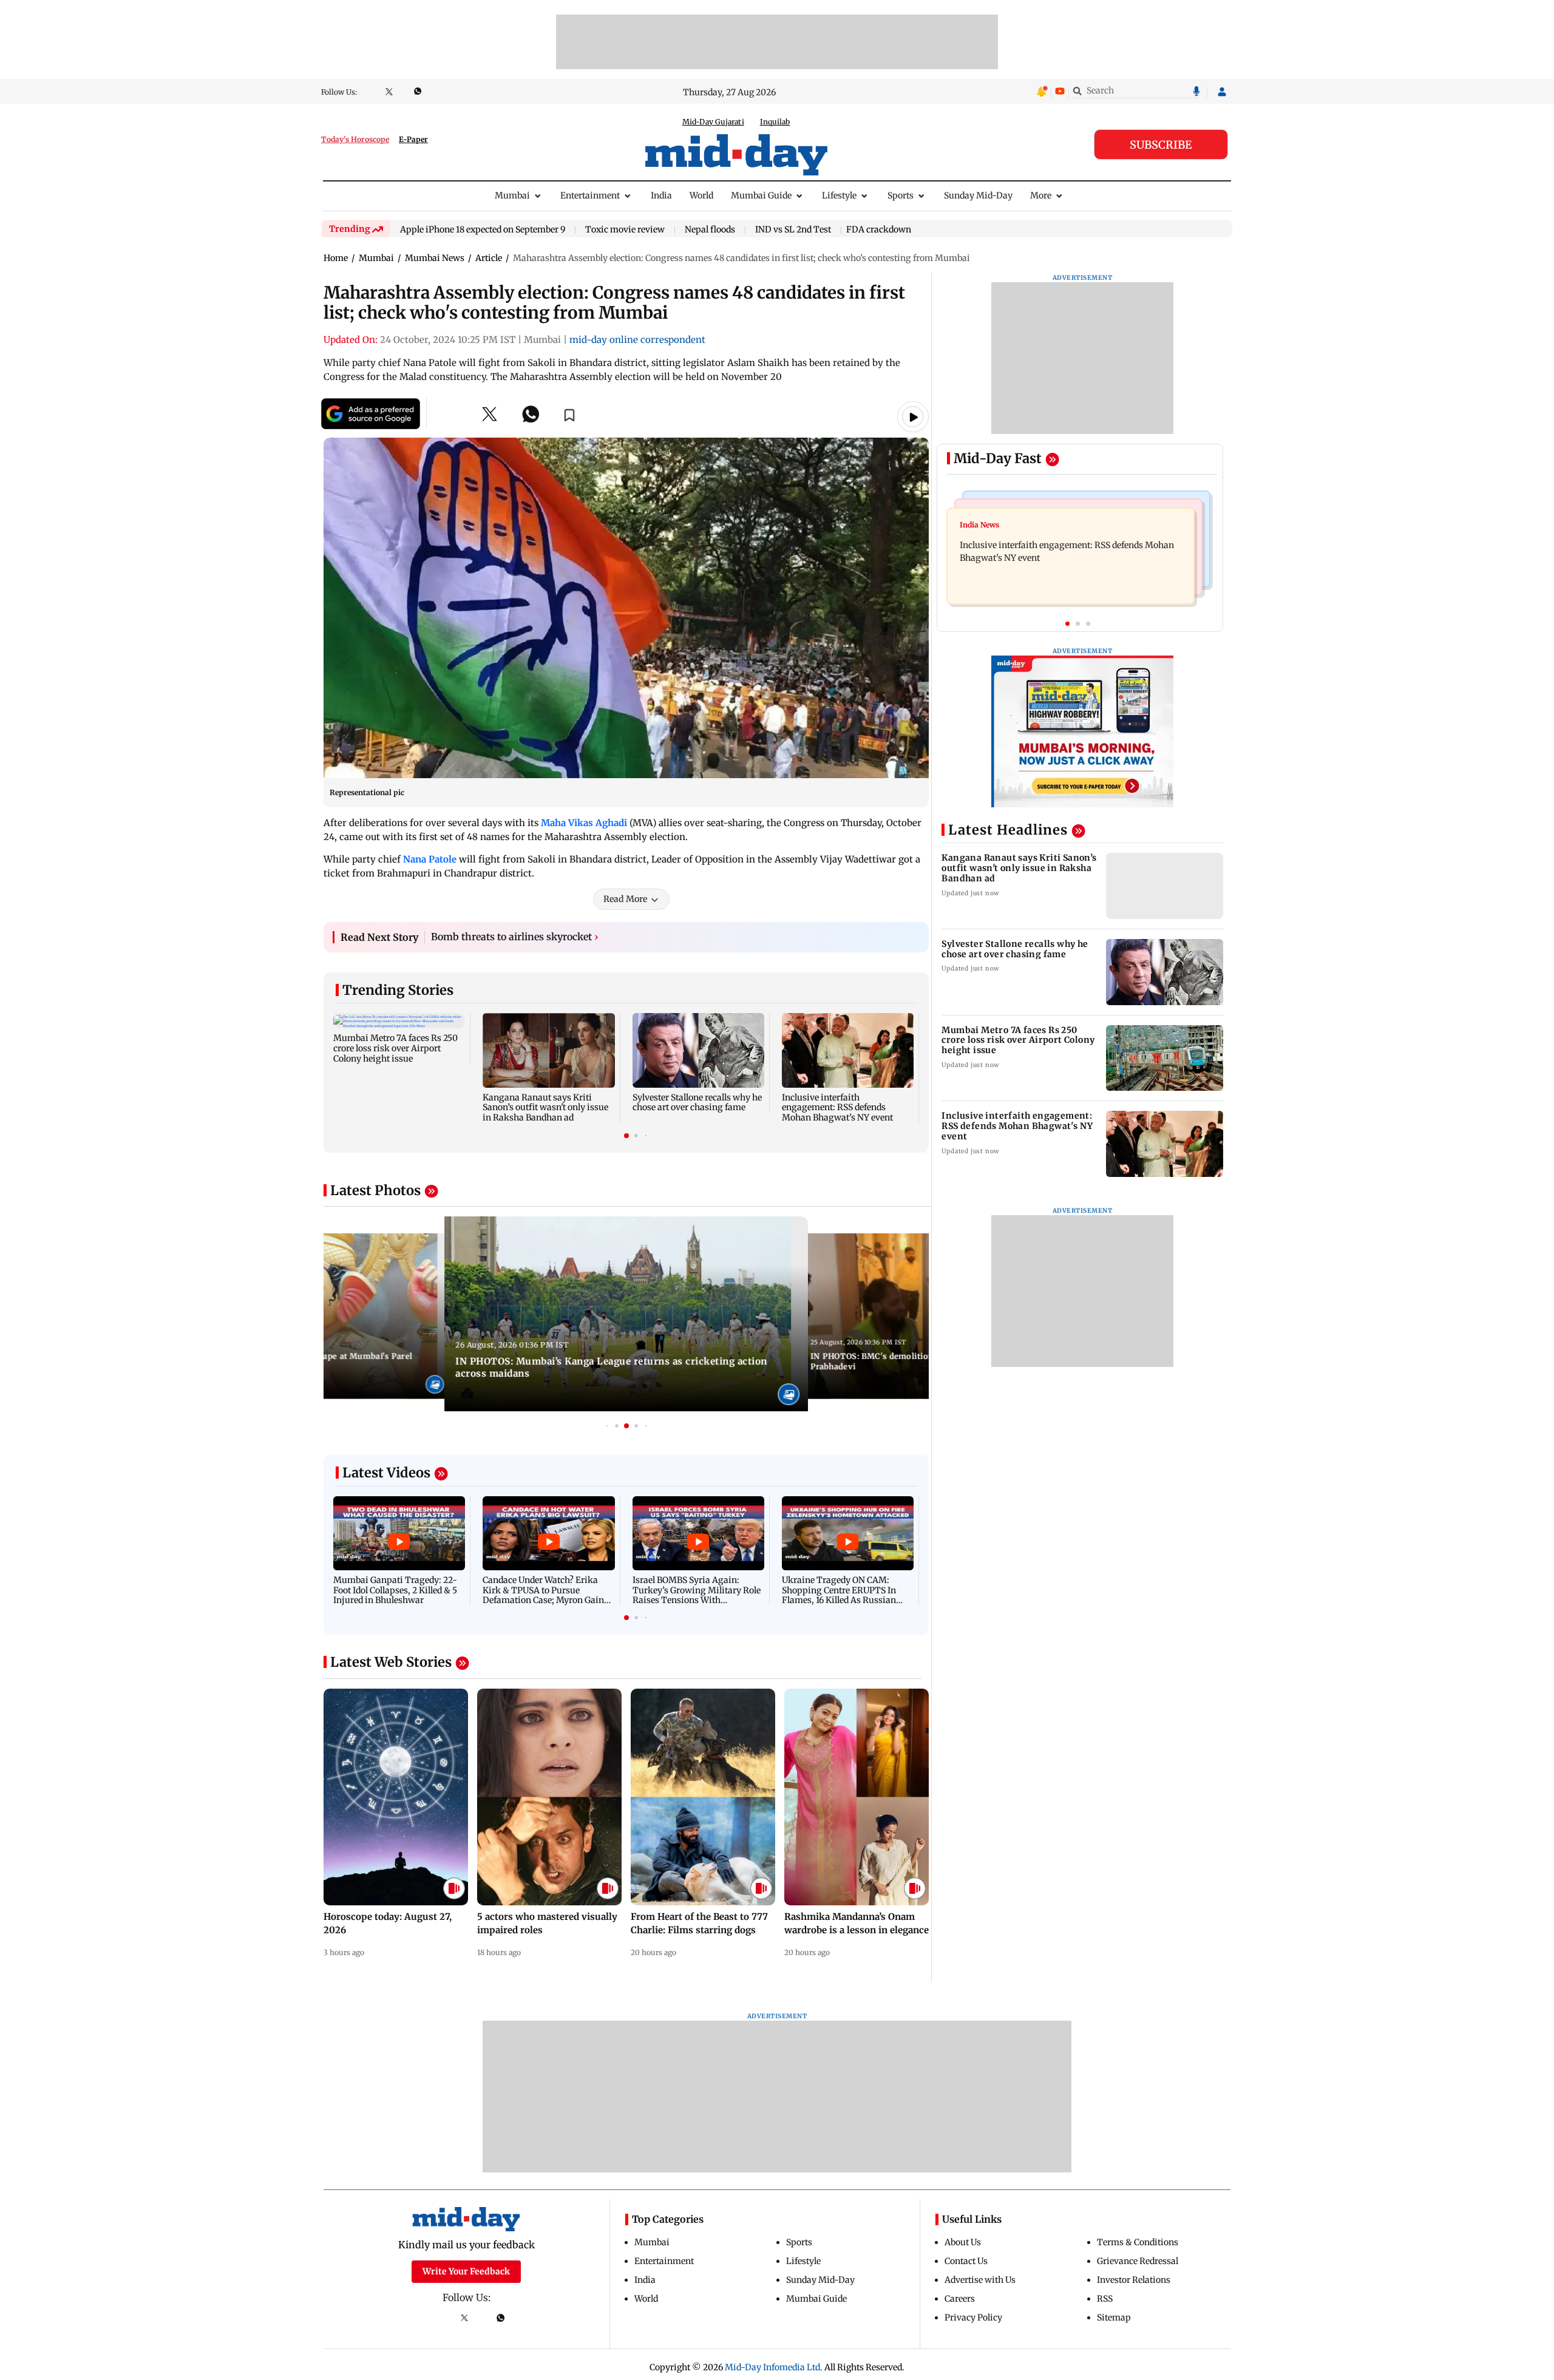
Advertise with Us (980, 2280)
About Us (963, 2242)
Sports (901, 195)
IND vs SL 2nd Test (793, 230)
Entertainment (590, 195)
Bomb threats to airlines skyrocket (515, 937)
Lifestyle (839, 195)
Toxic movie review (625, 230)
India (661, 195)
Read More (625, 899)
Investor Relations (1134, 2280)
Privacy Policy (973, 2317)
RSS (1105, 2299)
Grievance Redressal (1138, 2261)
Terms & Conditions (1138, 2242)
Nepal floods (710, 230)
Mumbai (512, 195)
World (701, 195)
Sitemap (1114, 2317)
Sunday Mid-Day (978, 195)
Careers (960, 2299)
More (1041, 195)
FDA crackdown (879, 229)
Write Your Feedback (466, 2271)
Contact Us (966, 2261)
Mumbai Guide (761, 195)
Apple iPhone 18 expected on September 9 (483, 230)
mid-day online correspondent (637, 340)
